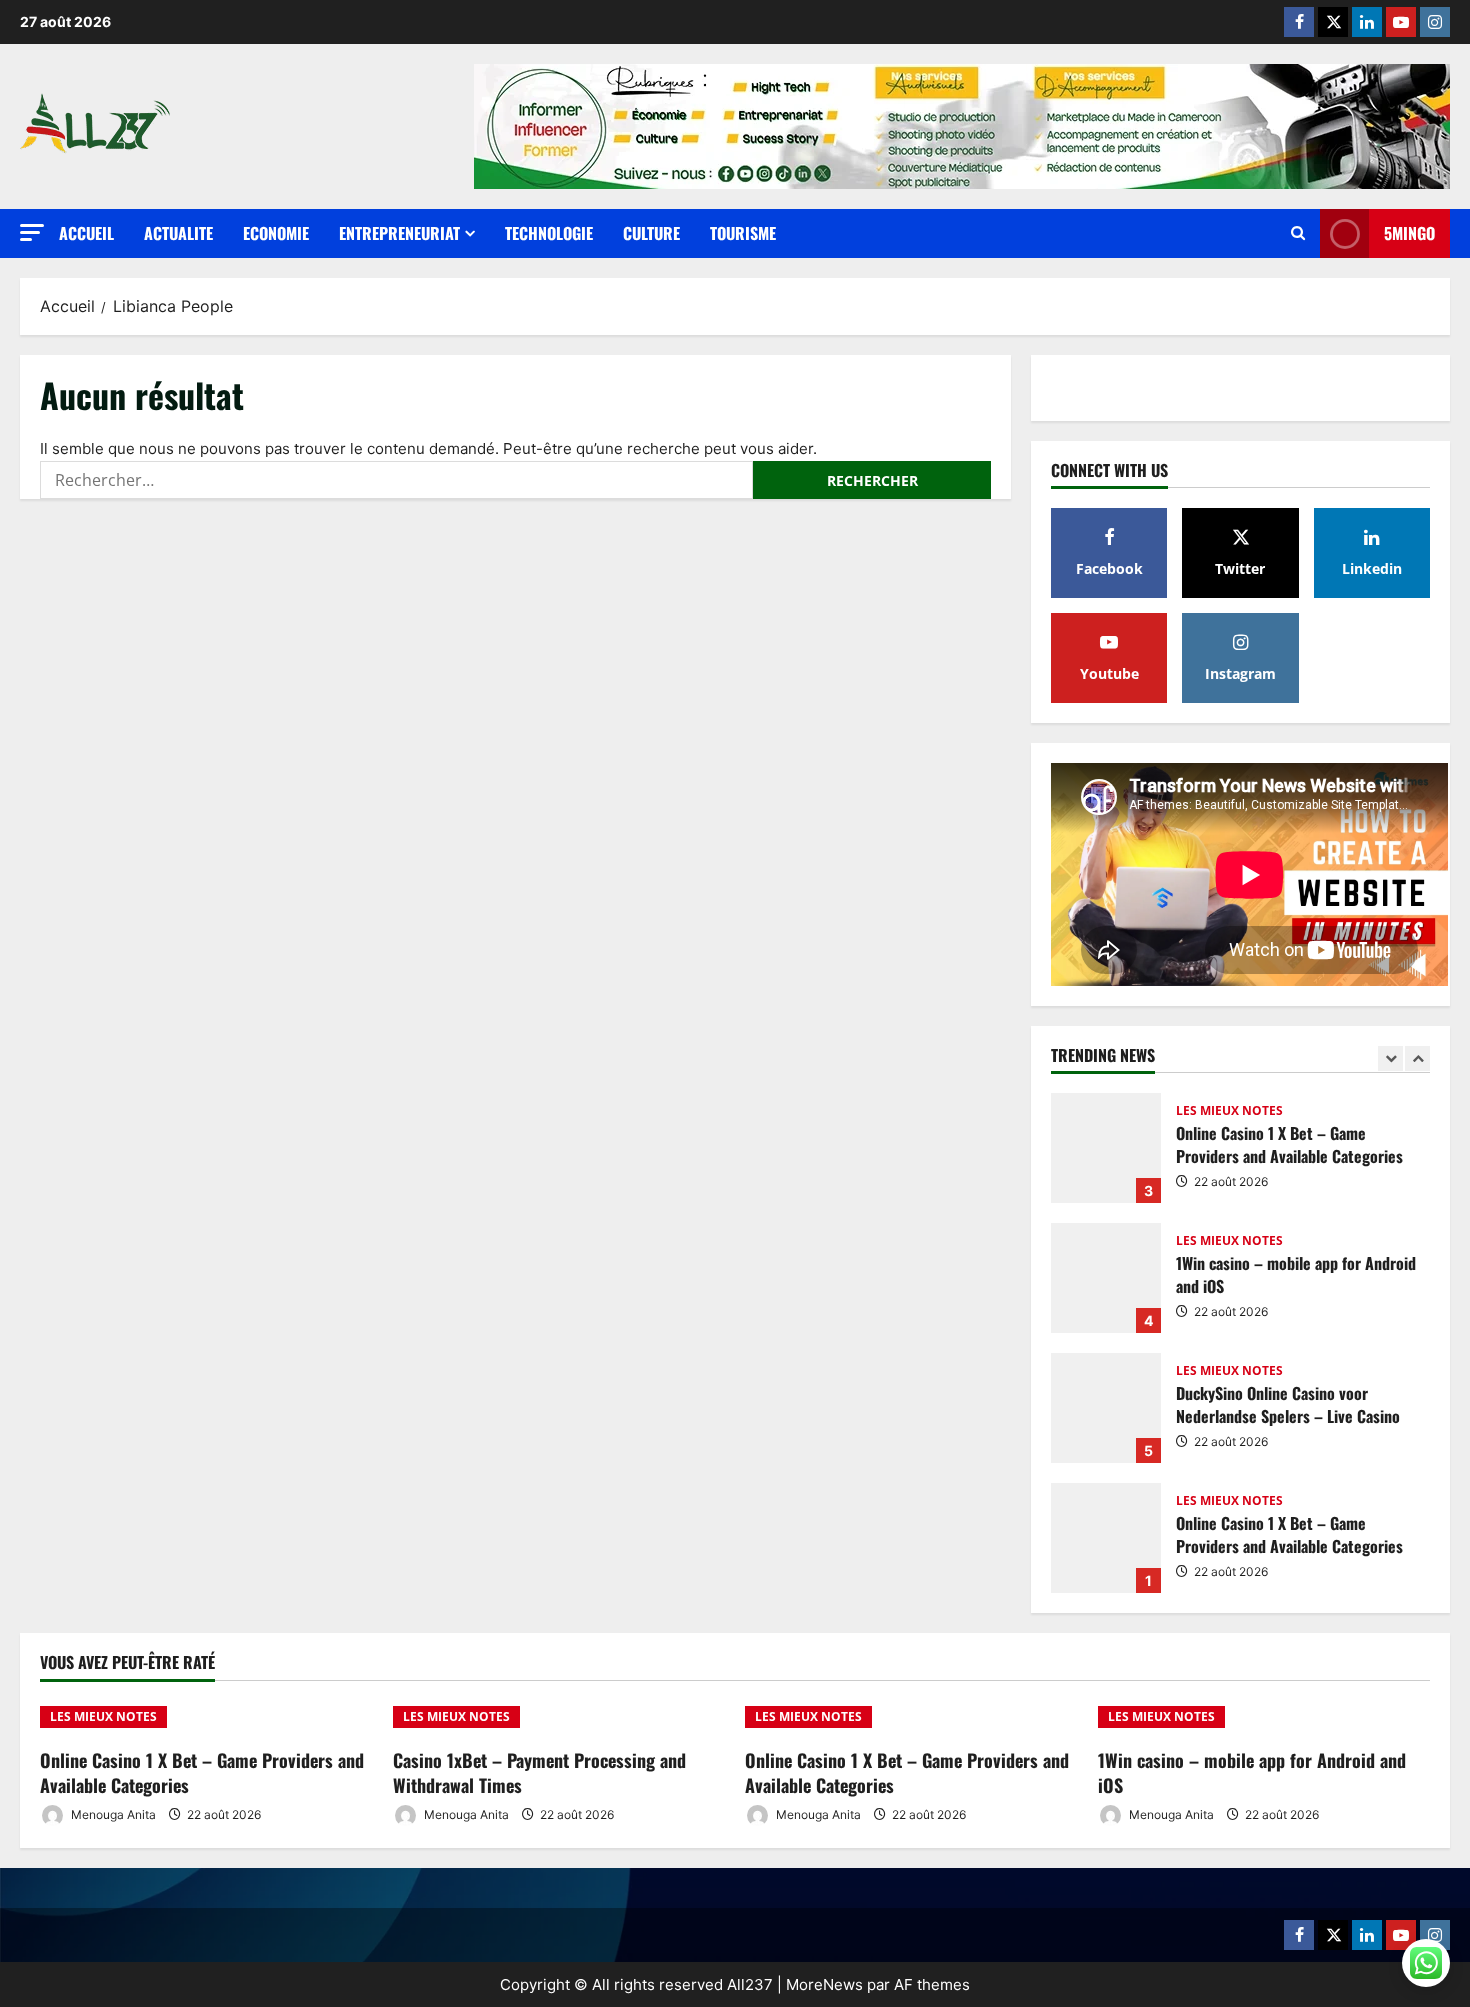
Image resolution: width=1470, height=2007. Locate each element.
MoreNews (824, 1984)
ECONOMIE (276, 233)
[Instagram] (1435, 22)
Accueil (86, 233)
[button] (32, 232)
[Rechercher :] (396, 480)
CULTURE (651, 233)
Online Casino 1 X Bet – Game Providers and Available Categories (1106, 1148)
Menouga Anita (112, 1814)
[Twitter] (1333, 22)
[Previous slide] (1390, 1058)
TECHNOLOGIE (549, 233)
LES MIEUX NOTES (1229, 1111)
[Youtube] (1401, 22)
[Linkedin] (1367, 22)
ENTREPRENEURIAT (399, 233)
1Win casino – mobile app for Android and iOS (1106, 1278)
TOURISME (743, 233)
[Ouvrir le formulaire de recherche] (1298, 233)
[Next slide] (1417, 1058)
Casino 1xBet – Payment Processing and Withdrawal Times (539, 1772)
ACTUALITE (178, 233)
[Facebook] (1299, 22)
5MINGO (1409, 233)
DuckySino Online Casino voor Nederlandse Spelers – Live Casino (1106, 1408)
